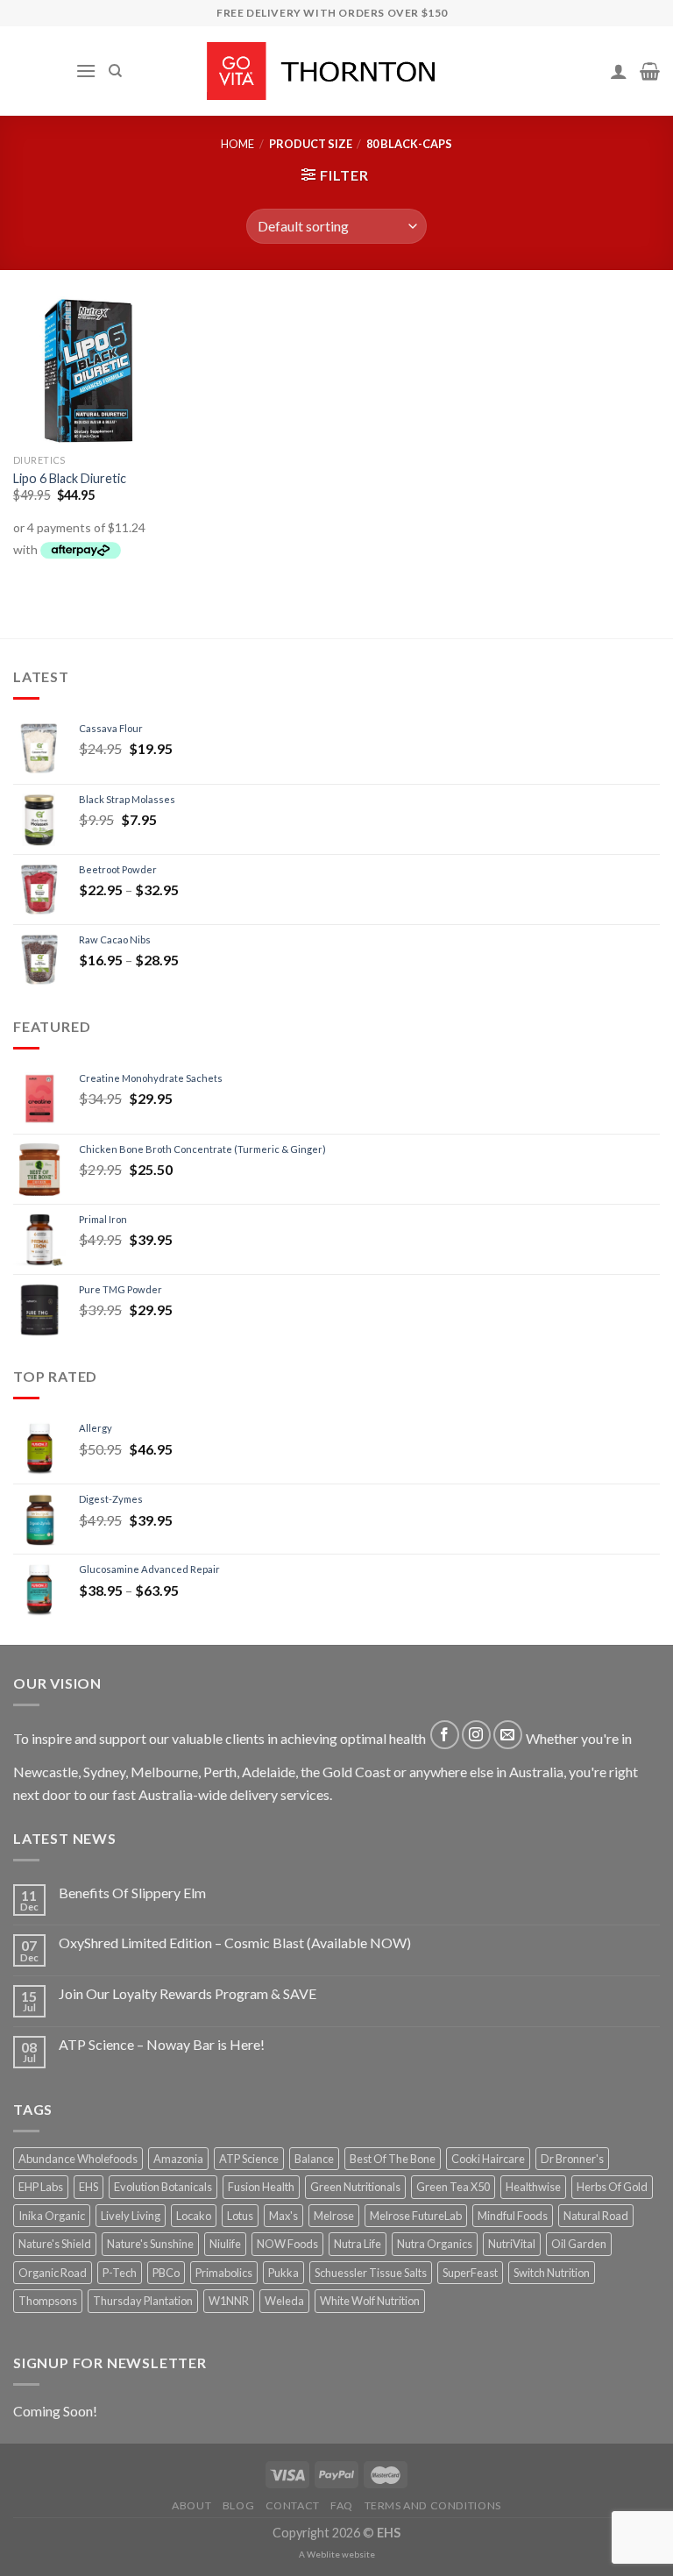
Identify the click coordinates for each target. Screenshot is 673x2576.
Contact (293, 2505)
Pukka (283, 2273)
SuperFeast (470, 2273)
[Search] (115, 71)
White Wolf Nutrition (370, 2301)
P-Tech (120, 2273)
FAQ (342, 2505)
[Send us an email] (508, 1735)
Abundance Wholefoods (78, 2159)
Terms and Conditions (433, 2505)
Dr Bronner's (572, 2159)
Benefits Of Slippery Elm (132, 1893)
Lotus (240, 2216)
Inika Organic (52, 2216)
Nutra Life (358, 2244)
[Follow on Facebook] (445, 1735)
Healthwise (533, 2187)
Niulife (225, 2244)
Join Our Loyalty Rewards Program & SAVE (188, 1993)
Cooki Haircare (488, 2159)
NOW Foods (287, 2244)
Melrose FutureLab (416, 2216)
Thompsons (48, 2301)
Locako (194, 2216)
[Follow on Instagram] (476, 1735)
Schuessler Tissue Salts (371, 2273)
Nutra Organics (435, 2244)
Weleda (284, 2301)
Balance (314, 2159)
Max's (283, 2216)
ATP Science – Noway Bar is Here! (162, 2044)
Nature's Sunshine (150, 2244)
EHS (89, 2187)
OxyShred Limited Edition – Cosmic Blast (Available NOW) (235, 1943)
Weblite (323, 2554)
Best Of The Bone (393, 2159)
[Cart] (650, 71)
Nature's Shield (55, 2244)
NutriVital (512, 2244)
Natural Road (596, 2216)
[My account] (619, 71)
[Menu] (86, 71)
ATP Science (249, 2159)
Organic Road (53, 2273)
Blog (238, 2505)
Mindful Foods (513, 2216)
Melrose (334, 2216)
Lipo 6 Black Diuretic (70, 478)
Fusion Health (261, 2187)
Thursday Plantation (143, 2301)
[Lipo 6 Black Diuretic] (88, 371)
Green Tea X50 (453, 2187)
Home (237, 144)
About (191, 2505)
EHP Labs (41, 2187)
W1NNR (229, 2301)
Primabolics (224, 2273)
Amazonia (178, 2159)
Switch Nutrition (552, 2273)
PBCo (166, 2273)
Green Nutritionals (355, 2187)
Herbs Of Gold (612, 2187)
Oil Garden (579, 2244)
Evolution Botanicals (163, 2187)
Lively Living (131, 2216)
